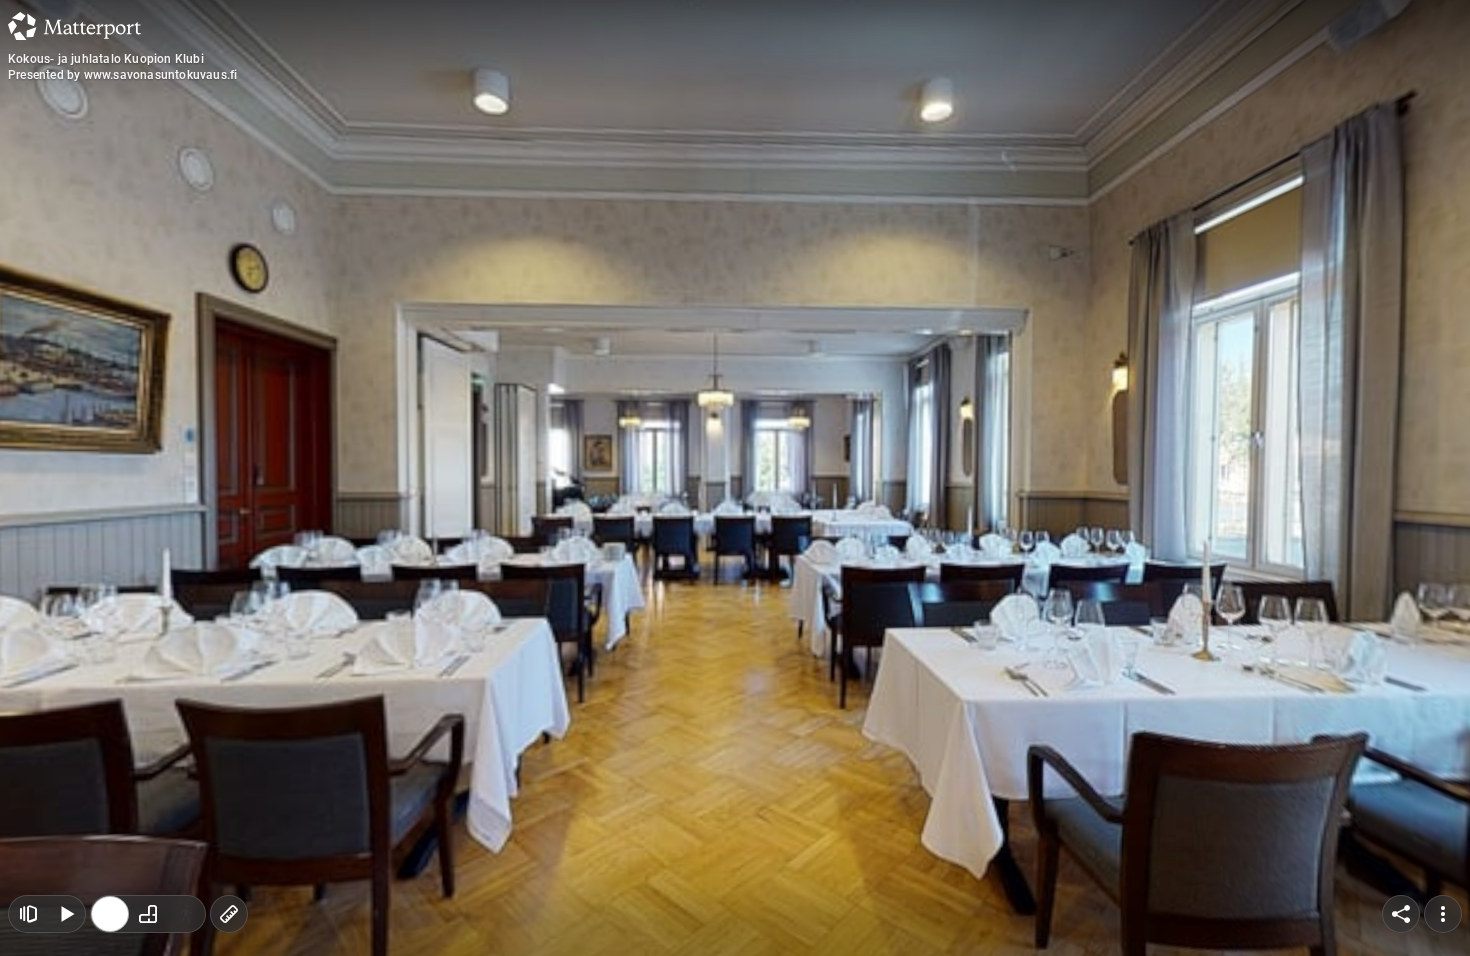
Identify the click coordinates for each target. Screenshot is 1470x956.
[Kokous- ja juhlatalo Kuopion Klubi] (735, 478)
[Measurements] (229, 914)
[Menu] (1443, 914)
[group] (148, 914)
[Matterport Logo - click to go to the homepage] (74, 26)
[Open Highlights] (28, 914)
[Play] (66, 914)
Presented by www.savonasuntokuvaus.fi (122, 75)
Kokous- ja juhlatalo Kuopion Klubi (106, 59)
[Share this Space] (1401, 914)
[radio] (110, 914)
